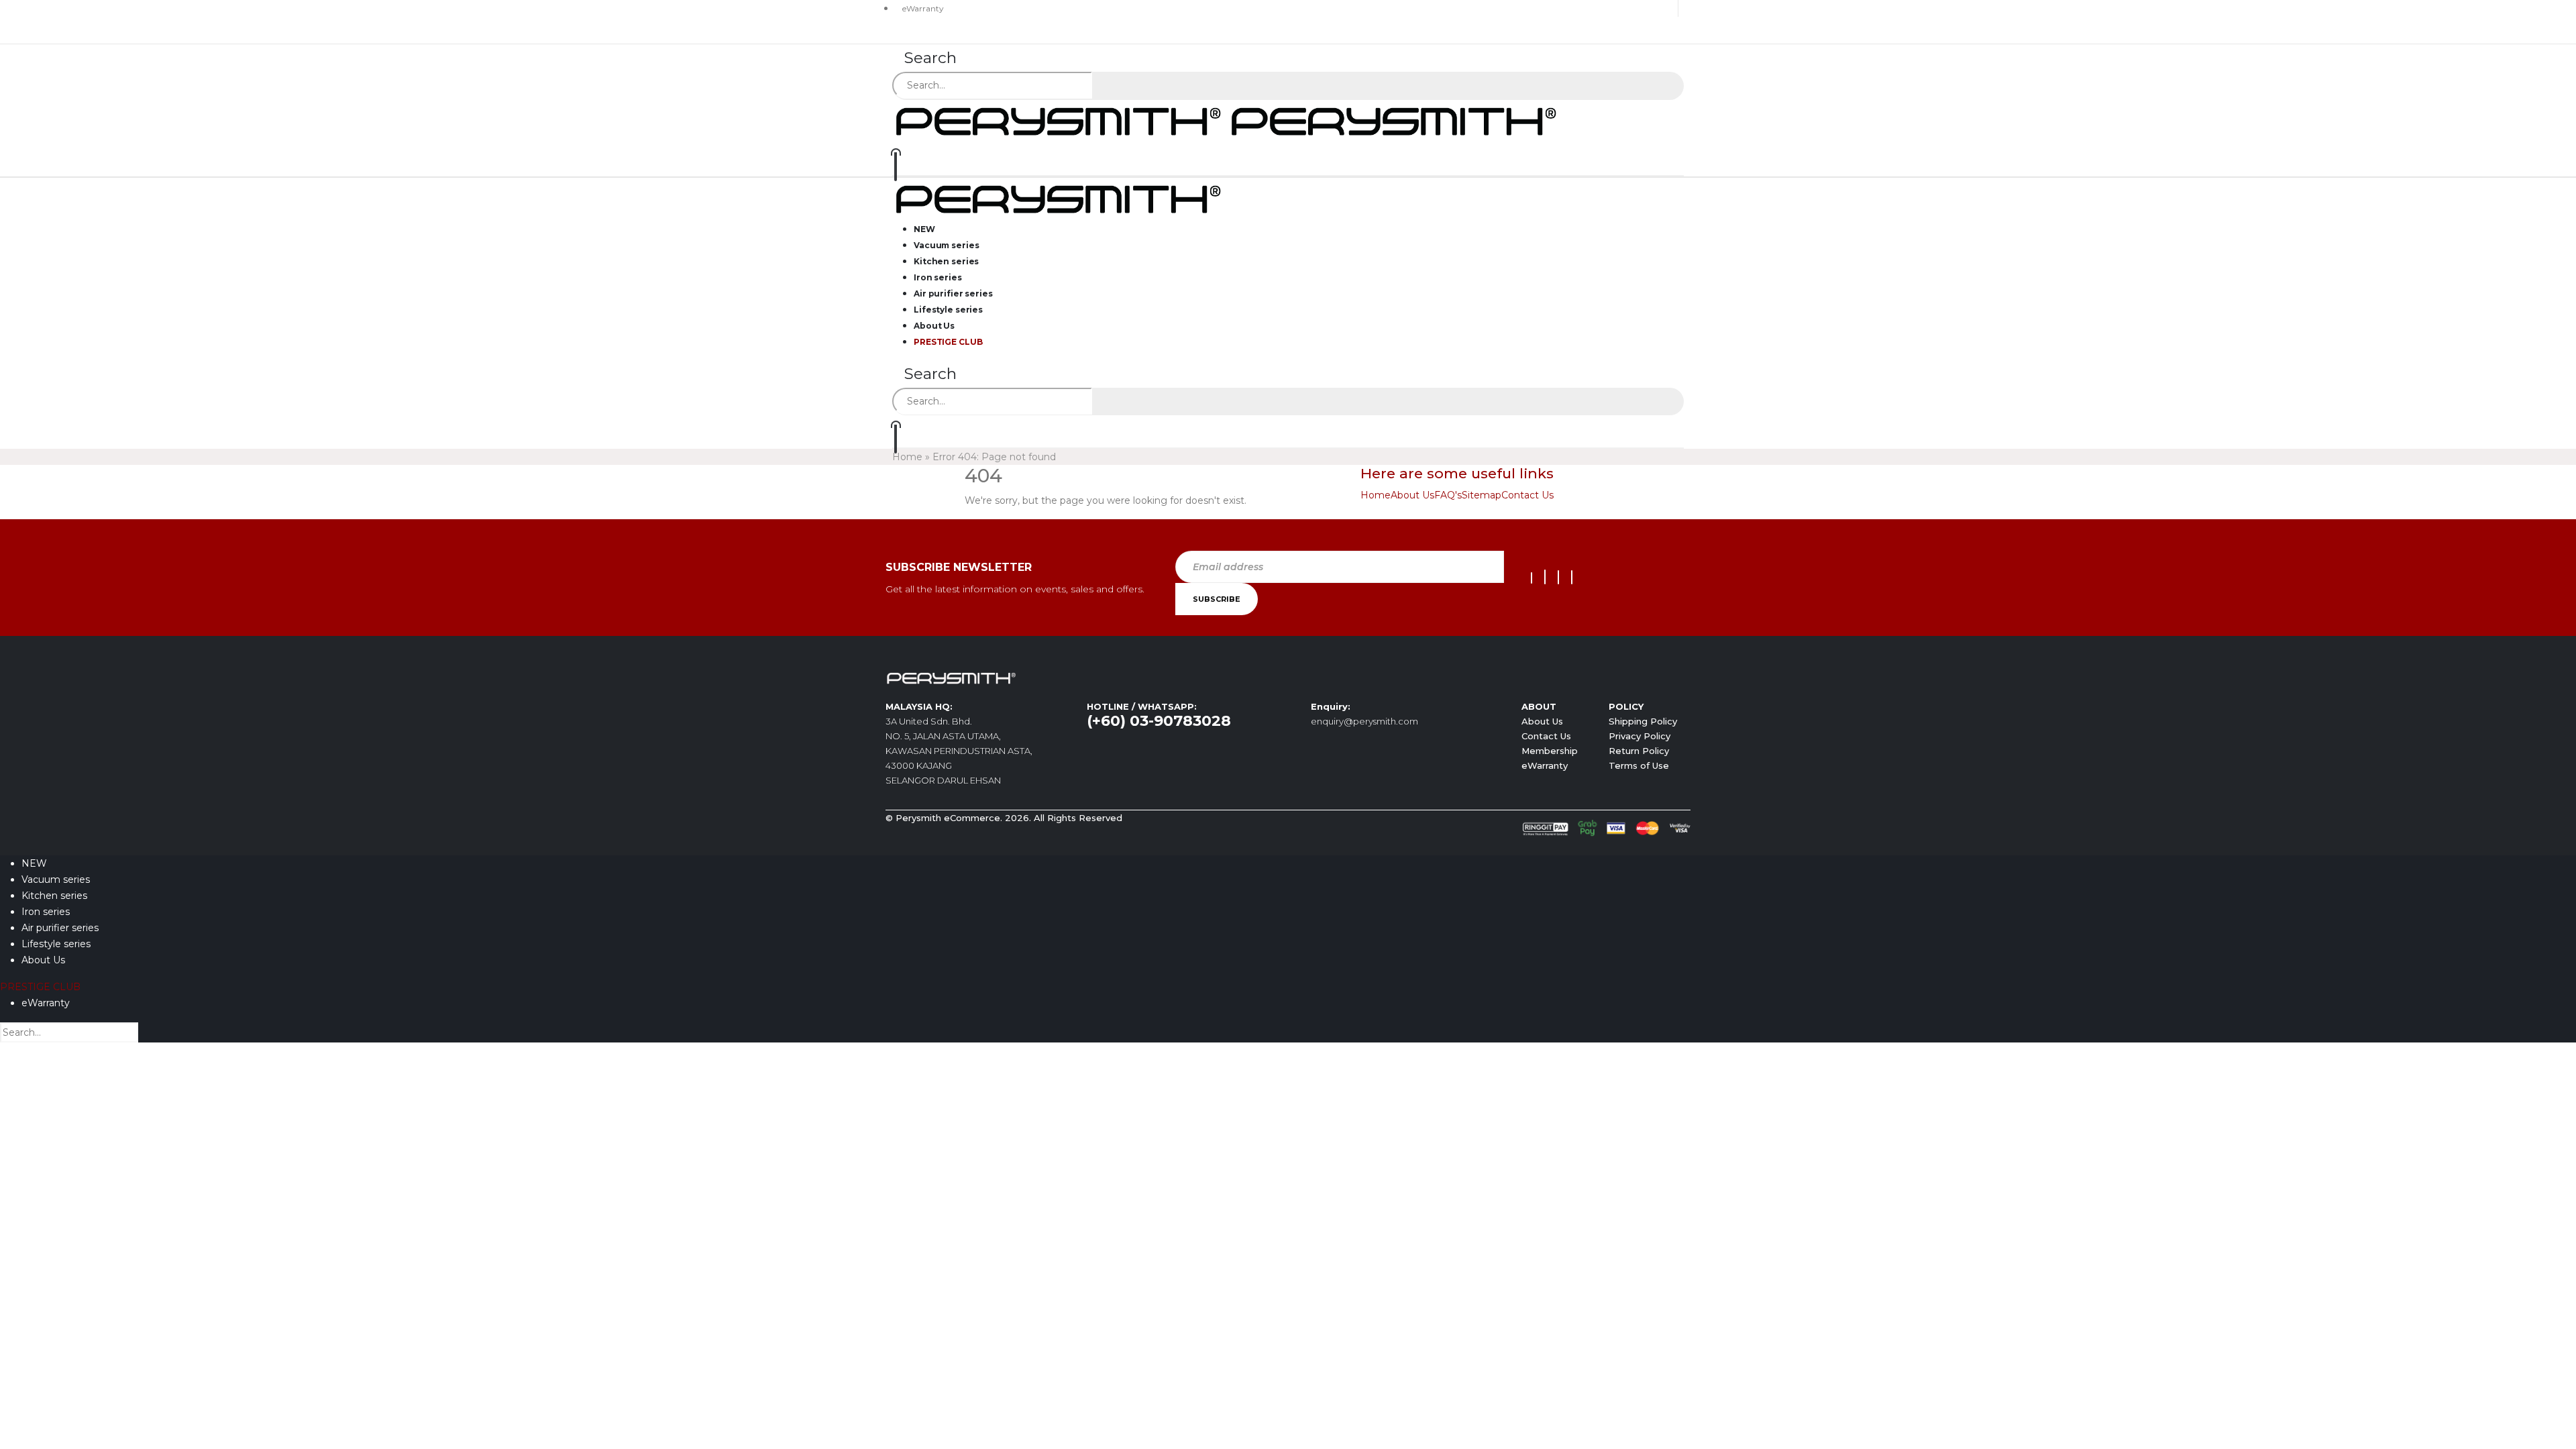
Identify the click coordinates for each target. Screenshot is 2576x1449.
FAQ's (1448, 495)
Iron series (46, 912)
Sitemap (1482, 495)
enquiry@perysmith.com (1364, 721)
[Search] (1110, 87)
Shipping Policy (1643, 721)
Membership (1550, 751)
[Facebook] (1532, 578)
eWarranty (923, 8)
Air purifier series (60, 928)
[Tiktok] (1572, 577)
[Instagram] (1558, 577)
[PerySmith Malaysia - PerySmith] (1228, 120)
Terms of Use (1639, 765)
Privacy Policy (1640, 736)
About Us (1412, 495)
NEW (34, 863)
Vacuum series (56, 879)
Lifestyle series (56, 944)
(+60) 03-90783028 (1159, 721)
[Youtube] (1545, 577)
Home (907, 457)
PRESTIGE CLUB (948, 342)
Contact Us (1527, 495)
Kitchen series (54, 896)
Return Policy (1639, 751)
